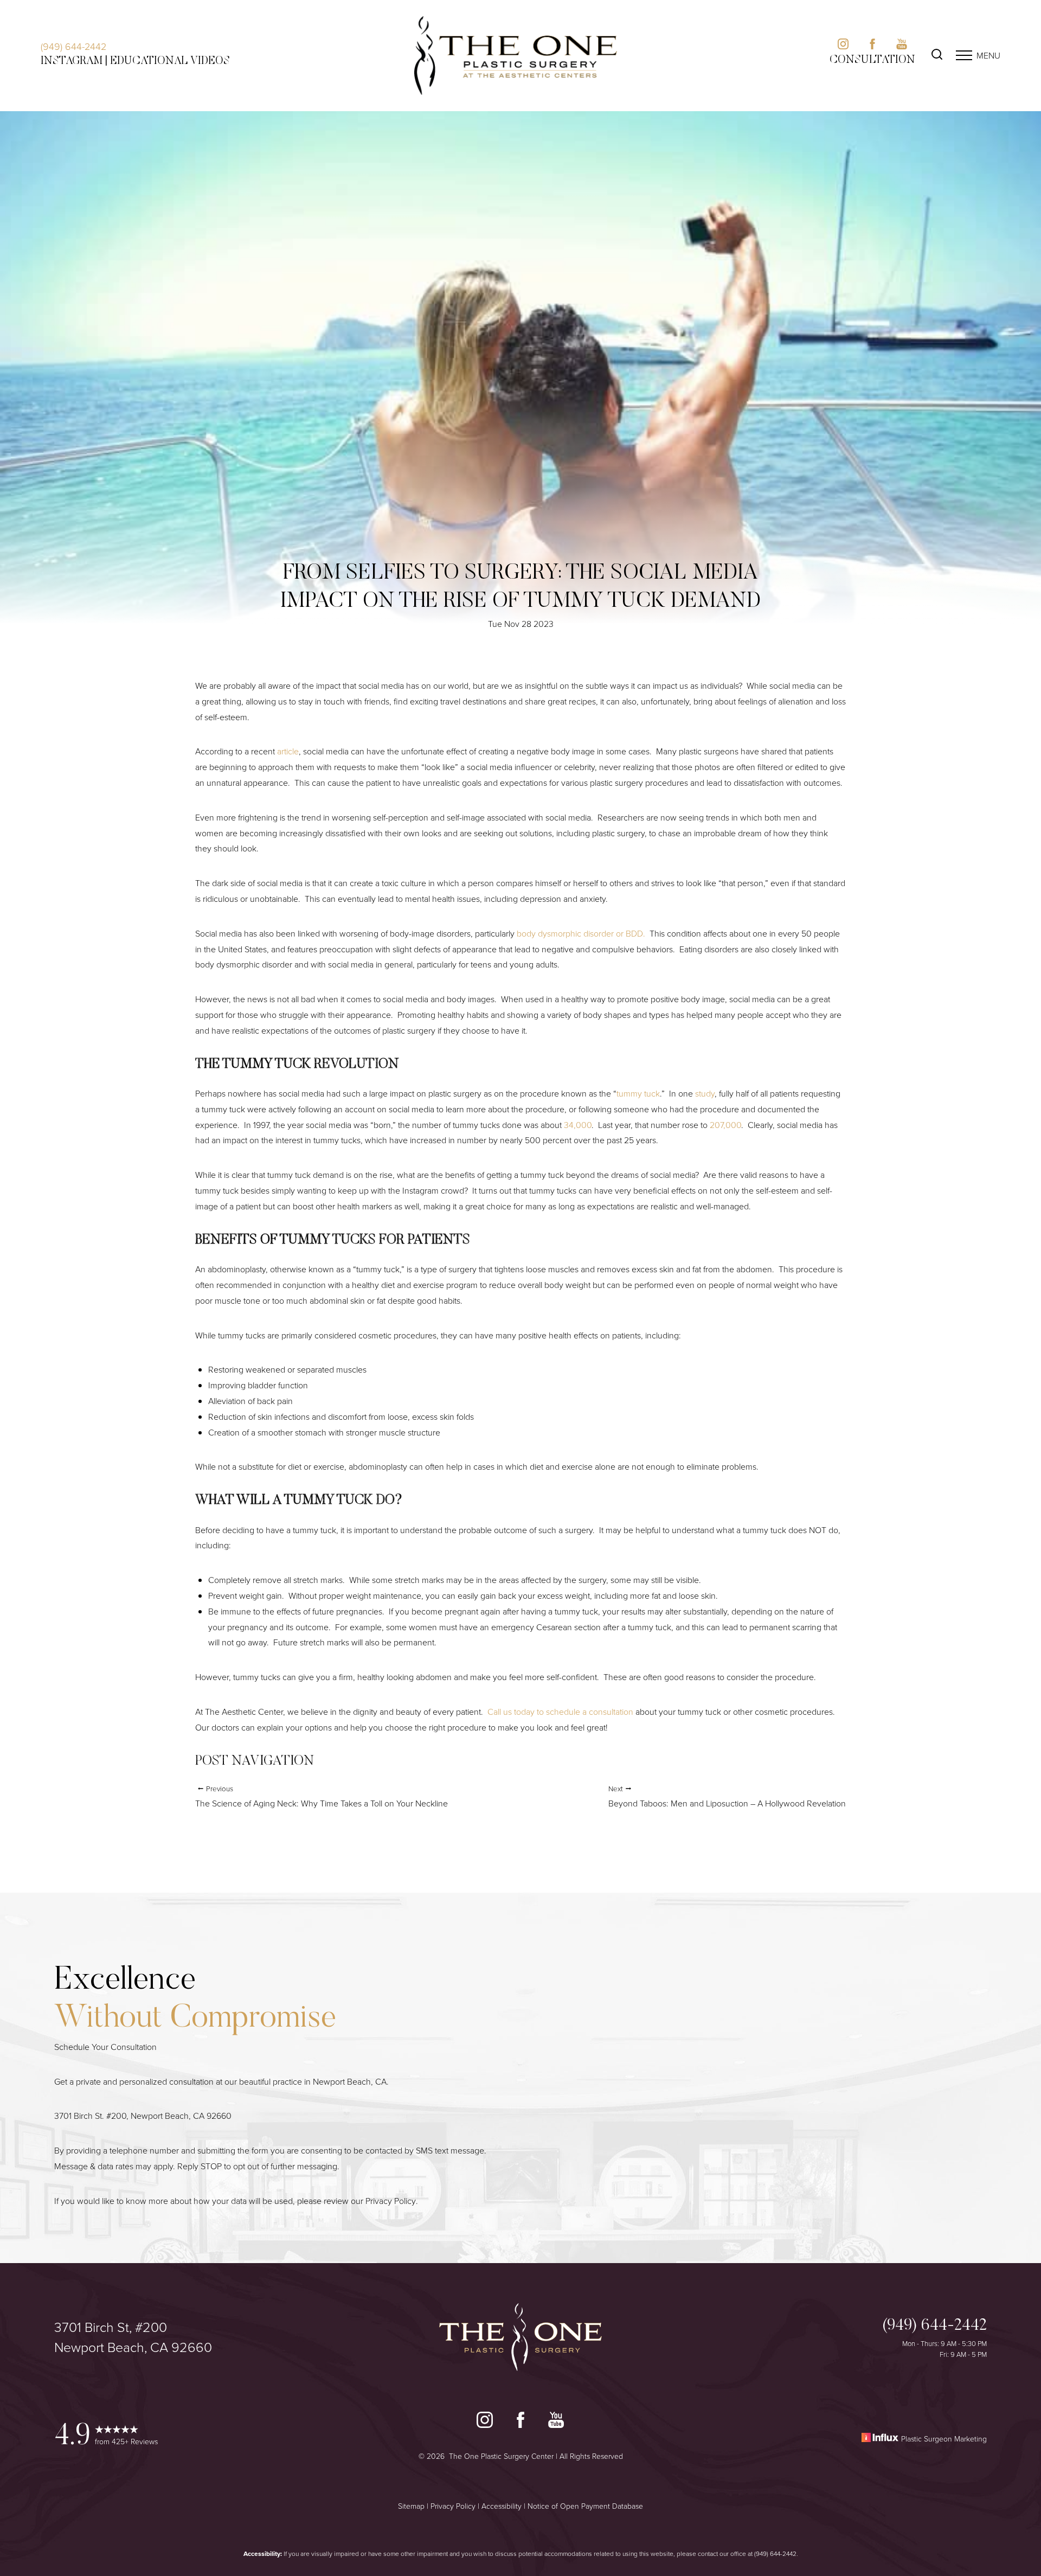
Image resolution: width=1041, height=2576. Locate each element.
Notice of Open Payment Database (585, 2506)
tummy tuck (638, 1093)
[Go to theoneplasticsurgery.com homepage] (516, 56)
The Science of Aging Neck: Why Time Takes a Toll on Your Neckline (322, 1796)
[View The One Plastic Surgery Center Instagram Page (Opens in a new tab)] (485, 2422)
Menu (988, 55)
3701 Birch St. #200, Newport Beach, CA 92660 (143, 2116)
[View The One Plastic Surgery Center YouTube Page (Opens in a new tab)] (556, 2422)
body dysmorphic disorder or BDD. (581, 933)
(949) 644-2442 (73, 46)
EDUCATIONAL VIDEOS (170, 61)
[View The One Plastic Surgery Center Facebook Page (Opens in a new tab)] (520, 2422)
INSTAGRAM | (74, 61)
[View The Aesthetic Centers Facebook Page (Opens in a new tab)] (872, 46)
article (288, 751)
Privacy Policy (391, 2201)
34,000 (577, 1125)
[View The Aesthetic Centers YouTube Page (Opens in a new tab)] (902, 46)
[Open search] (937, 56)
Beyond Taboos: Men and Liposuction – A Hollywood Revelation (727, 1796)
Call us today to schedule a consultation (560, 1712)
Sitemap (411, 2506)
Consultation (872, 60)
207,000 (725, 1125)
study (705, 1093)
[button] (964, 55)
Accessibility (502, 2506)
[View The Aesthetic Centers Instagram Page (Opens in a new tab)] (843, 46)
